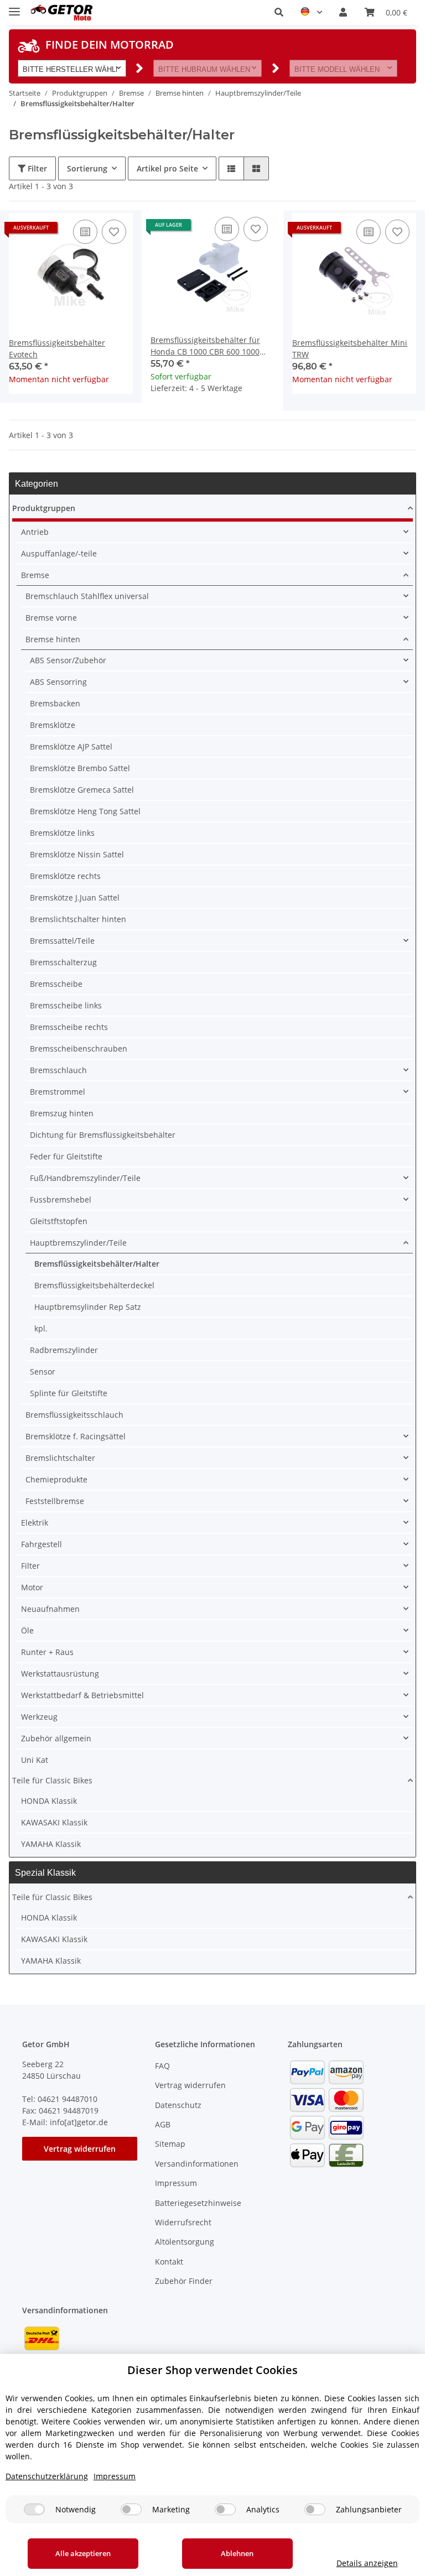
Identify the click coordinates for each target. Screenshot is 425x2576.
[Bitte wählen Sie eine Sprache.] (311, 12)
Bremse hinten (53, 639)
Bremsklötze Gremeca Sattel (82, 790)
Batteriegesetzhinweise (198, 2203)
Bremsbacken (55, 703)
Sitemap (170, 2144)
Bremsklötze (53, 725)
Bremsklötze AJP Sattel (71, 746)
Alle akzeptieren (83, 2553)
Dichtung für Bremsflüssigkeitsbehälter (103, 1135)
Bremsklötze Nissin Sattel (77, 854)
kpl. (41, 1328)
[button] (279, 12)
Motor (32, 1587)
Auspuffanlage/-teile (59, 553)
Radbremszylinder (64, 1350)
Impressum (176, 2183)
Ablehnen (237, 2553)
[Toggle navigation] (14, 7)
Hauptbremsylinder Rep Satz (88, 1307)
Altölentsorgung (185, 2242)
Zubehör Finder (184, 2281)
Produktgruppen (44, 508)
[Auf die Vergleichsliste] (85, 232)
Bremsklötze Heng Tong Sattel (85, 811)
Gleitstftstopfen (59, 1221)
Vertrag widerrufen (80, 2149)
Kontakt (169, 2262)
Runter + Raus (47, 1652)
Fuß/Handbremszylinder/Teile (85, 1178)
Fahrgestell (42, 1544)
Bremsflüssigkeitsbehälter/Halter (97, 1264)
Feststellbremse (55, 1501)
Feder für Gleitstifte (66, 1156)
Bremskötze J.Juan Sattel (75, 897)
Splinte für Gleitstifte (69, 1393)
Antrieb (35, 532)
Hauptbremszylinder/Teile (78, 1243)
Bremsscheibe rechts (69, 1027)
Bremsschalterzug (63, 962)
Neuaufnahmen (50, 1609)
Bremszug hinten (62, 1113)
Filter (36, 168)
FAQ (162, 2066)
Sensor (43, 1372)
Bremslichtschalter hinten (78, 919)
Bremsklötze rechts (65, 876)
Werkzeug (39, 1717)
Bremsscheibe (56, 984)
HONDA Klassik (49, 1801)
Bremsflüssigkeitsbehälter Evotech (57, 348)
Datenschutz (178, 2105)
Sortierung (87, 168)
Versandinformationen (197, 2164)
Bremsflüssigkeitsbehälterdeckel (94, 1285)
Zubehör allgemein (56, 1738)
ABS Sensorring (58, 682)
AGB (163, 2124)
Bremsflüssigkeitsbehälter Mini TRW (350, 348)
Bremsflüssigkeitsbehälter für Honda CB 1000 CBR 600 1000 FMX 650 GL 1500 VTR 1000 (205, 346)
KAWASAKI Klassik (54, 1822)
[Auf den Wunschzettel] (114, 232)
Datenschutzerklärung (47, 2476)
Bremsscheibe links (66, 1005)
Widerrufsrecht (183, 2222)
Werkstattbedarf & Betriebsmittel (82, 1695)
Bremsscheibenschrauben (79, 1048)
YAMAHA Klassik (51, 1844)
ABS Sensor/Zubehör (68, 660)
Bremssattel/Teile (62, 941)
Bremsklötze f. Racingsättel (76, 1436)
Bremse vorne (51, 618)
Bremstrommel (58, 1092)
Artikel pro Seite (167, 168)
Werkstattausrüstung (60, 1674)
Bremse (35, 575)
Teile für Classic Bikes (52, 1780)
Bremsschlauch (58, 1070)
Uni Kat (35, 1760)
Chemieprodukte (56, 1479)
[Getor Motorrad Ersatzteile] (61, 12)
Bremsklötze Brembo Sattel (80, 768)
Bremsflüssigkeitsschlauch (74, 1415)
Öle (27, 1630)
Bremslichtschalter (60, 1458)
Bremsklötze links (62, 833)
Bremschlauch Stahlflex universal (87, 596)
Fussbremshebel (61, 1199)
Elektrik (35, 1523)
